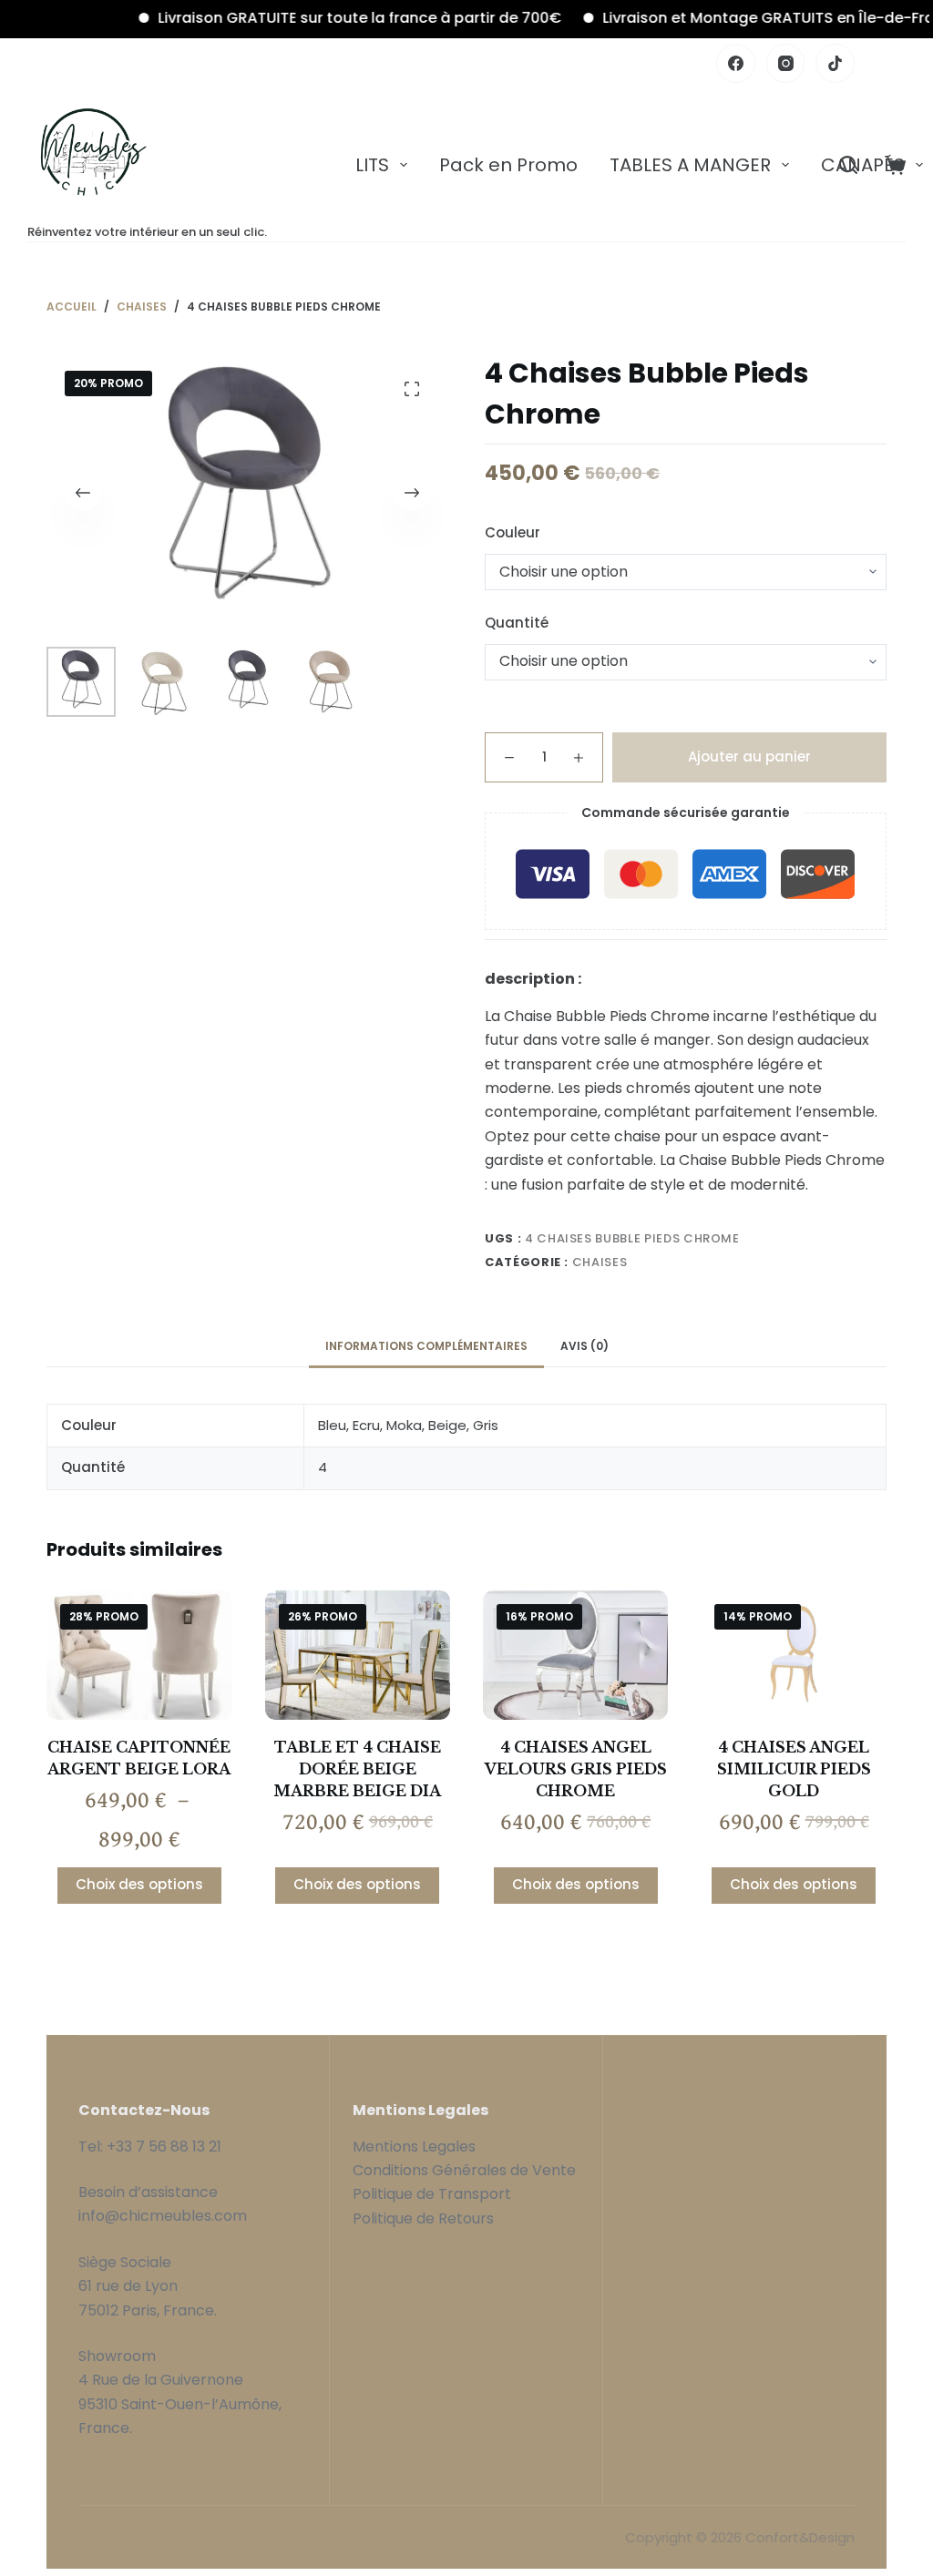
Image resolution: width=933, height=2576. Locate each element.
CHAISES (600, 1262)
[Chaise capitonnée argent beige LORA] (139, 1655)
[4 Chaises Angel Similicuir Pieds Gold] (793, 1655)
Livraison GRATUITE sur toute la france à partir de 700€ (326, 18)
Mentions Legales (414, 2147)
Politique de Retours (423, 2218)
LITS (372, 165)
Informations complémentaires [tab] (426, 1346)
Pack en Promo (508, 165)
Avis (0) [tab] (584, 1346)
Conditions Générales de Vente (466, 2170)
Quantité (517, 623)
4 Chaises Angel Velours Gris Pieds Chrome (576, 1769)
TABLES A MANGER (690, 165)
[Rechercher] (848, 165)
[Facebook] (736, 63)
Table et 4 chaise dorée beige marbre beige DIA (357, 1769)
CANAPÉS (863, 165)
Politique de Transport (432, 2194)
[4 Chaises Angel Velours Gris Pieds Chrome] (575, 1655)
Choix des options (139, 1884)
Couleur (513, 532)
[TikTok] (835, 63)
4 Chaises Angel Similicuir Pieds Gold (794, 1769)
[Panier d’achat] (895, 165)
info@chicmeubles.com (163, 2216)
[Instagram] (786, 63)
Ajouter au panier (749, 756)
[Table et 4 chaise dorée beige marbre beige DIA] (358, 1655)
